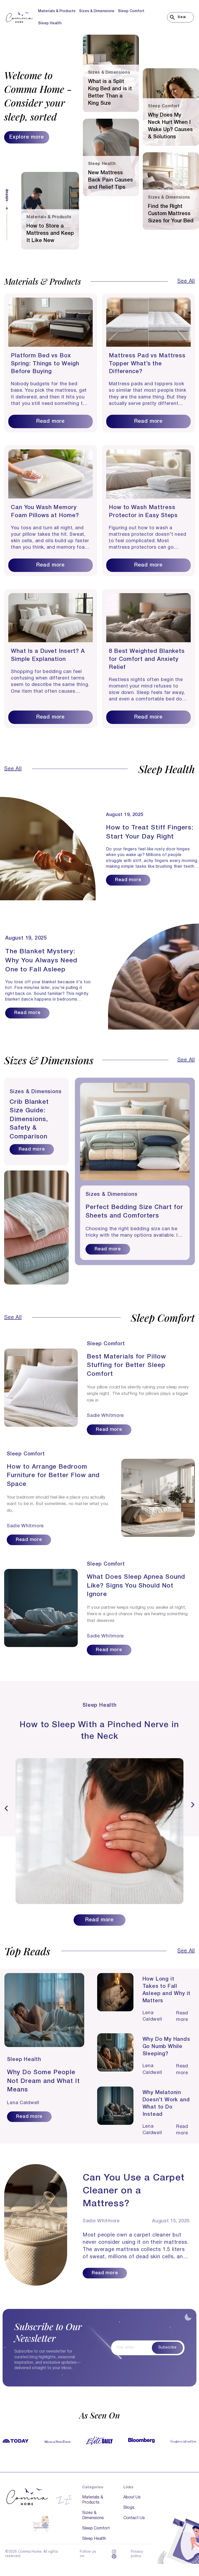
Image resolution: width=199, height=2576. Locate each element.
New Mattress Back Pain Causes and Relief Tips (111, 180)
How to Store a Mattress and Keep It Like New (50, 233)
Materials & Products (57, 11)
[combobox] (180, 17)
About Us (132, 2497)
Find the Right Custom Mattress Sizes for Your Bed (171, 214)
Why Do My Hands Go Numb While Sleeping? (166, 2047)
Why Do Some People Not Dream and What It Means (43, 2081)
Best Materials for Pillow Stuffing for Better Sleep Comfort (126, 1366)
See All (186, 281)
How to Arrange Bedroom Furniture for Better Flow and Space (53, 1476)
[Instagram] (114, 2552)
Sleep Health (50, 23)
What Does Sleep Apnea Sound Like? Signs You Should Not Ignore (136, 1586)
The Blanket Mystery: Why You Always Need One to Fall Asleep (41, 961)
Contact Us (134, 2518)
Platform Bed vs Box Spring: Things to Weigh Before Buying (45, 364)
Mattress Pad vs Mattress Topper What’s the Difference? (147, 364)
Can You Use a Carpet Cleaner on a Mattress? (134, 2191)
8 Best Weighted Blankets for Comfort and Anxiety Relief (147, 659)
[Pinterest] (114, 2556)
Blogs (129, 2508)
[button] (6, 1808)
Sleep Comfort (131, 11)
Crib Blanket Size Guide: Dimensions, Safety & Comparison (29, 1120)
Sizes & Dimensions (97, 11)
